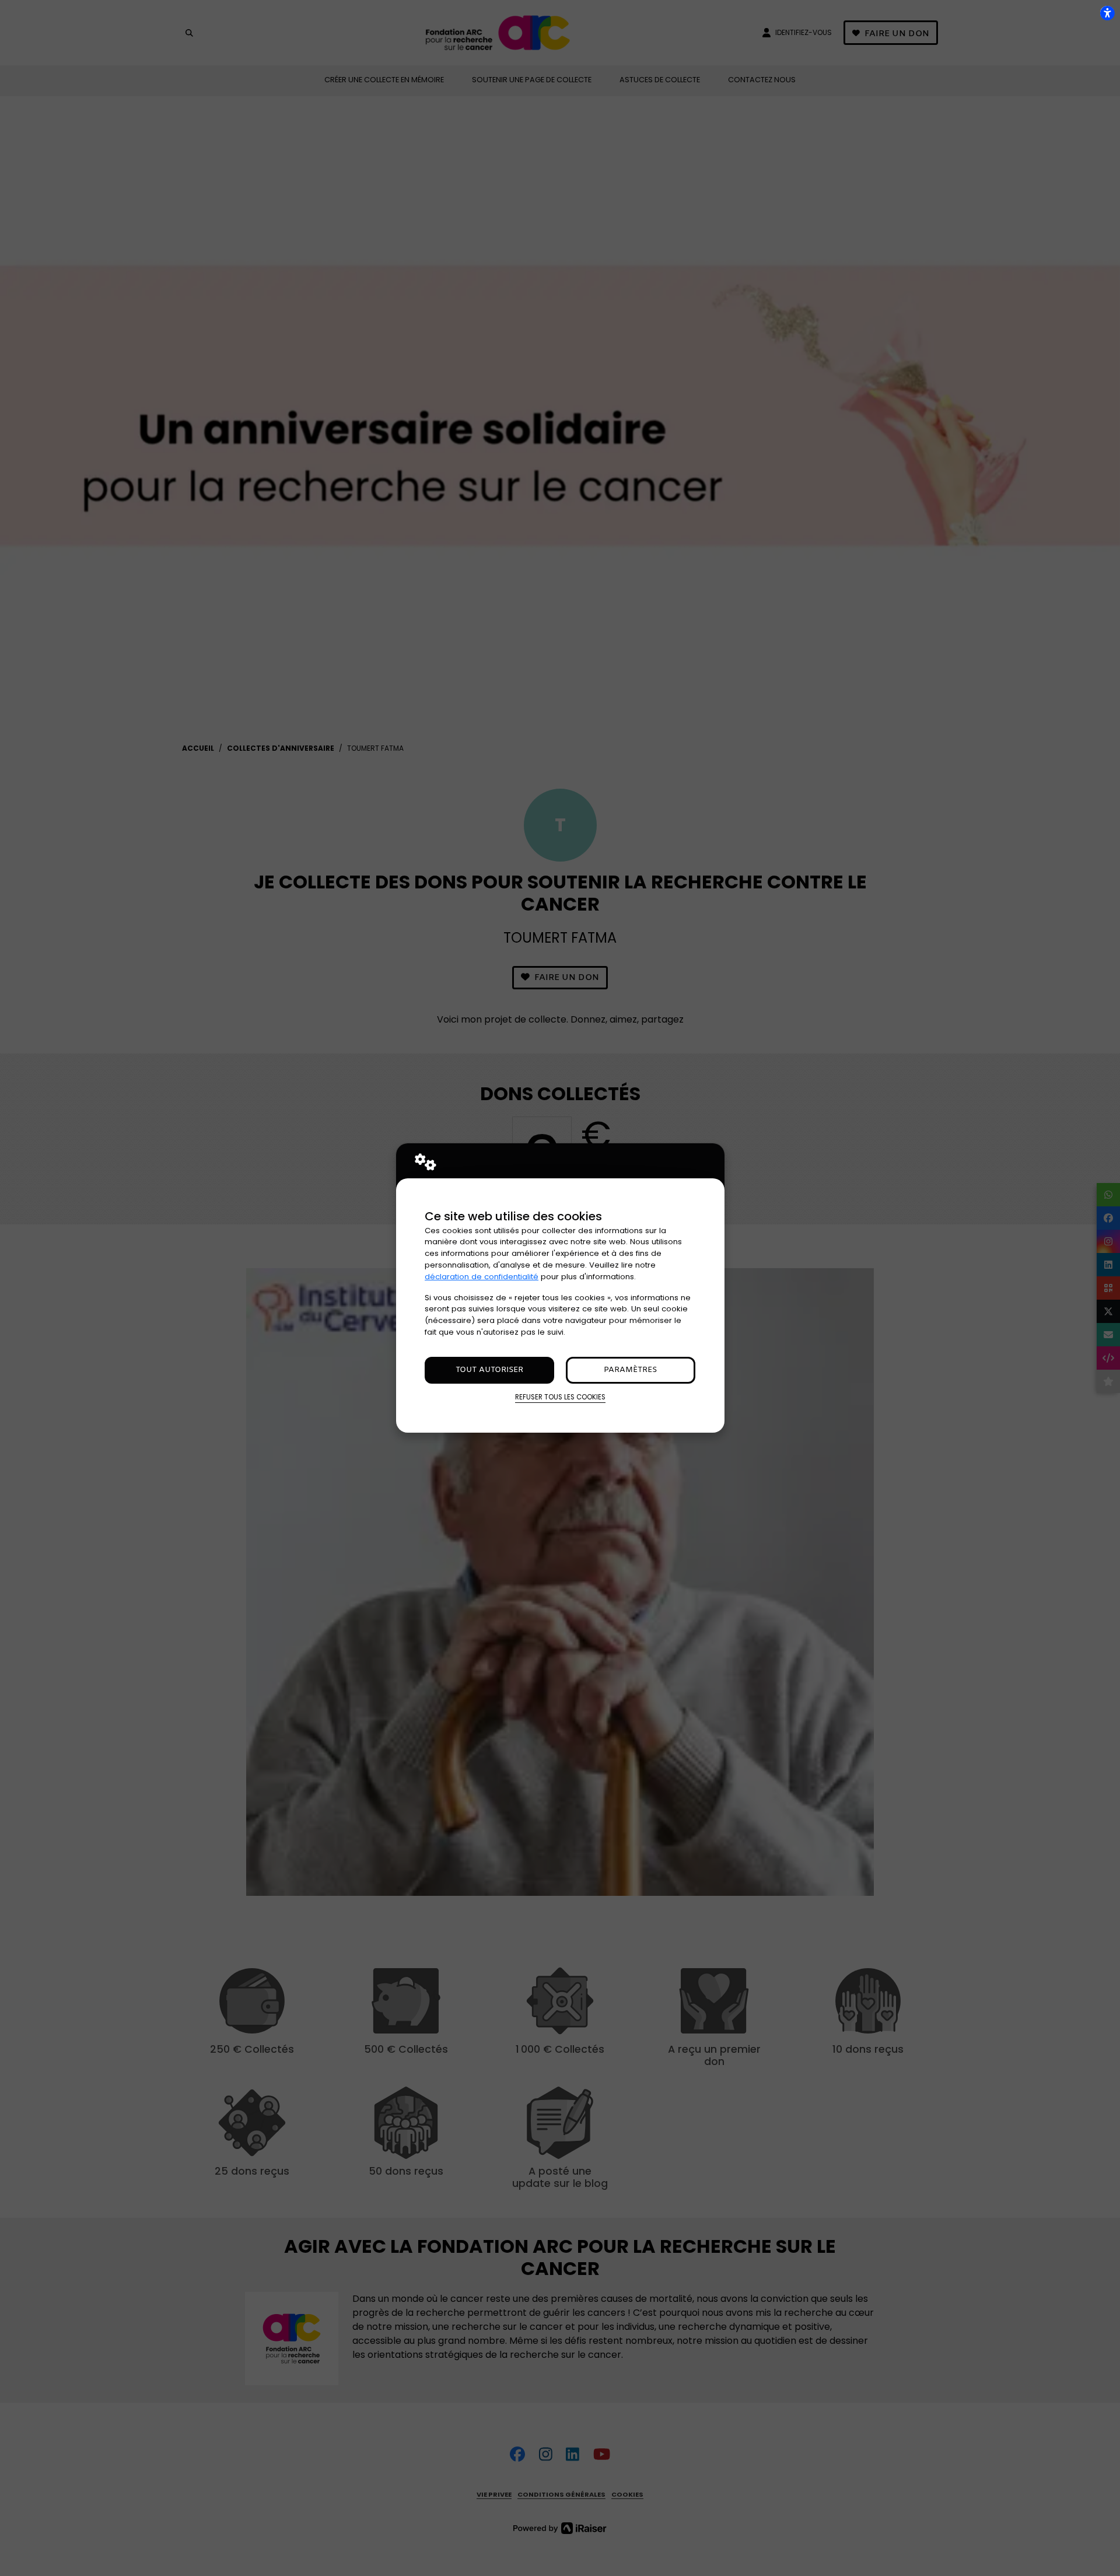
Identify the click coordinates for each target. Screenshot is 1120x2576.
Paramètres (630, 1370)
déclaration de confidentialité (482, 1277)
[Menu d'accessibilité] (1107, 13)
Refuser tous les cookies (560, 1397)
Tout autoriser (489, 1370)
